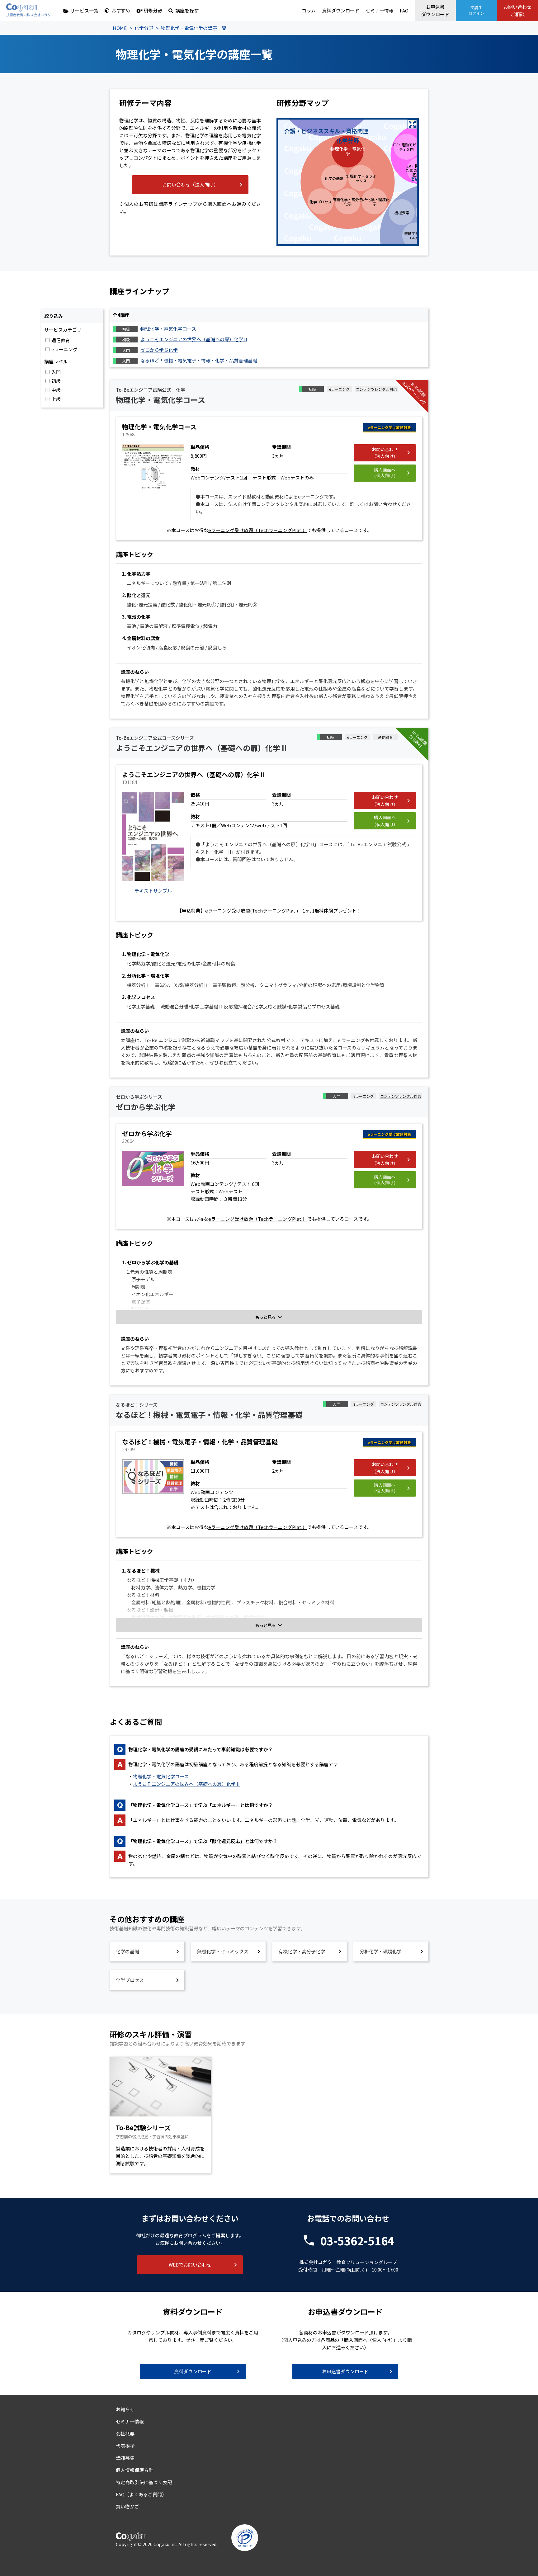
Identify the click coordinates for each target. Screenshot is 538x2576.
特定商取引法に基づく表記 (144, 2482)
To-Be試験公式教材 (418, 739)
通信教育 (61, 340)
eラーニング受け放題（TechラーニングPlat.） (258, 530)
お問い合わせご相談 (517, 10)
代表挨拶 (125, 2446)
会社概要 (125, 2434)
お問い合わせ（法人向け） (190, 184)
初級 (56, 381)
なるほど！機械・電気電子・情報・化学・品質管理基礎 (199, 360)
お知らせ (125, 2409)
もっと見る (265, 1317)
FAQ (404, 10)
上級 (56, 399)
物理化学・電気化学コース (168, 329)
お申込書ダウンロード (435, 10)
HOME (120, 28)
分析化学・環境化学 (381, 1951)
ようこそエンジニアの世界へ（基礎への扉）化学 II (194, 339)
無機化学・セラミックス (223, 1951)
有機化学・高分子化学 (302, 1951)
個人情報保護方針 (134, 2470)
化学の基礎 (127, 1951)
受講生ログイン (476, 10)
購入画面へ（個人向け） (385, 473)
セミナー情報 (380, 10)
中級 (56, 390)
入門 (56, 372)
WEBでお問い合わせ (190, 2265)
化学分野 (144, 28)
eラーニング (64, 349)
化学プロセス (130, 1980)
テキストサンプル (153, 891)
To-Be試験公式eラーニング (415, 393)
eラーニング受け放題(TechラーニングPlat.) (252, 911)
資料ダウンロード (341, 10)
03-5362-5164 (357, 2240)
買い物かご (127, 2506)
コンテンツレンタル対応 (376, 389)
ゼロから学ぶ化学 (159, 350)
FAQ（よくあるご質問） (141, 2494)
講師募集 (125, 2458)
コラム (309, 10)
